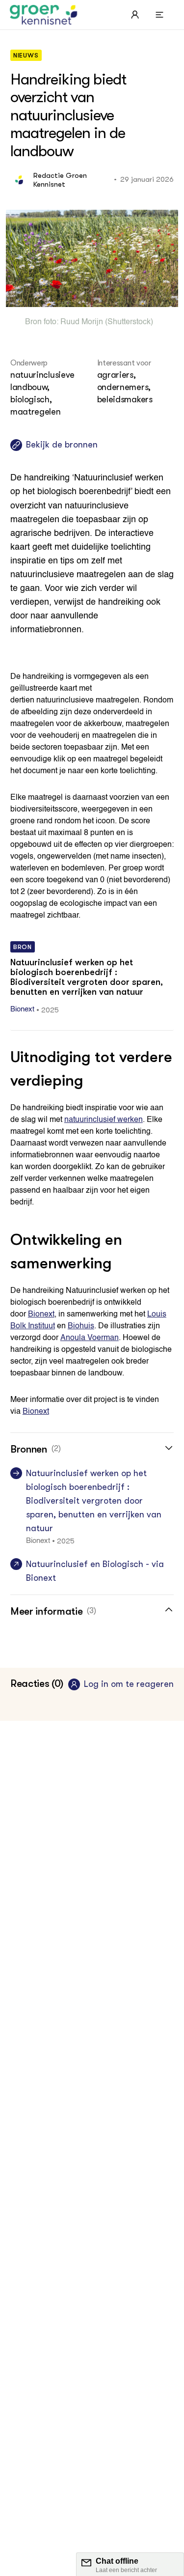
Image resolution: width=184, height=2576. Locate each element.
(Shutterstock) (128, 322)
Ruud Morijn (82, 322)
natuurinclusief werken (104, 1120)
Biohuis (81, 1326)
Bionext (41, 1315)
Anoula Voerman (90, 1338)
